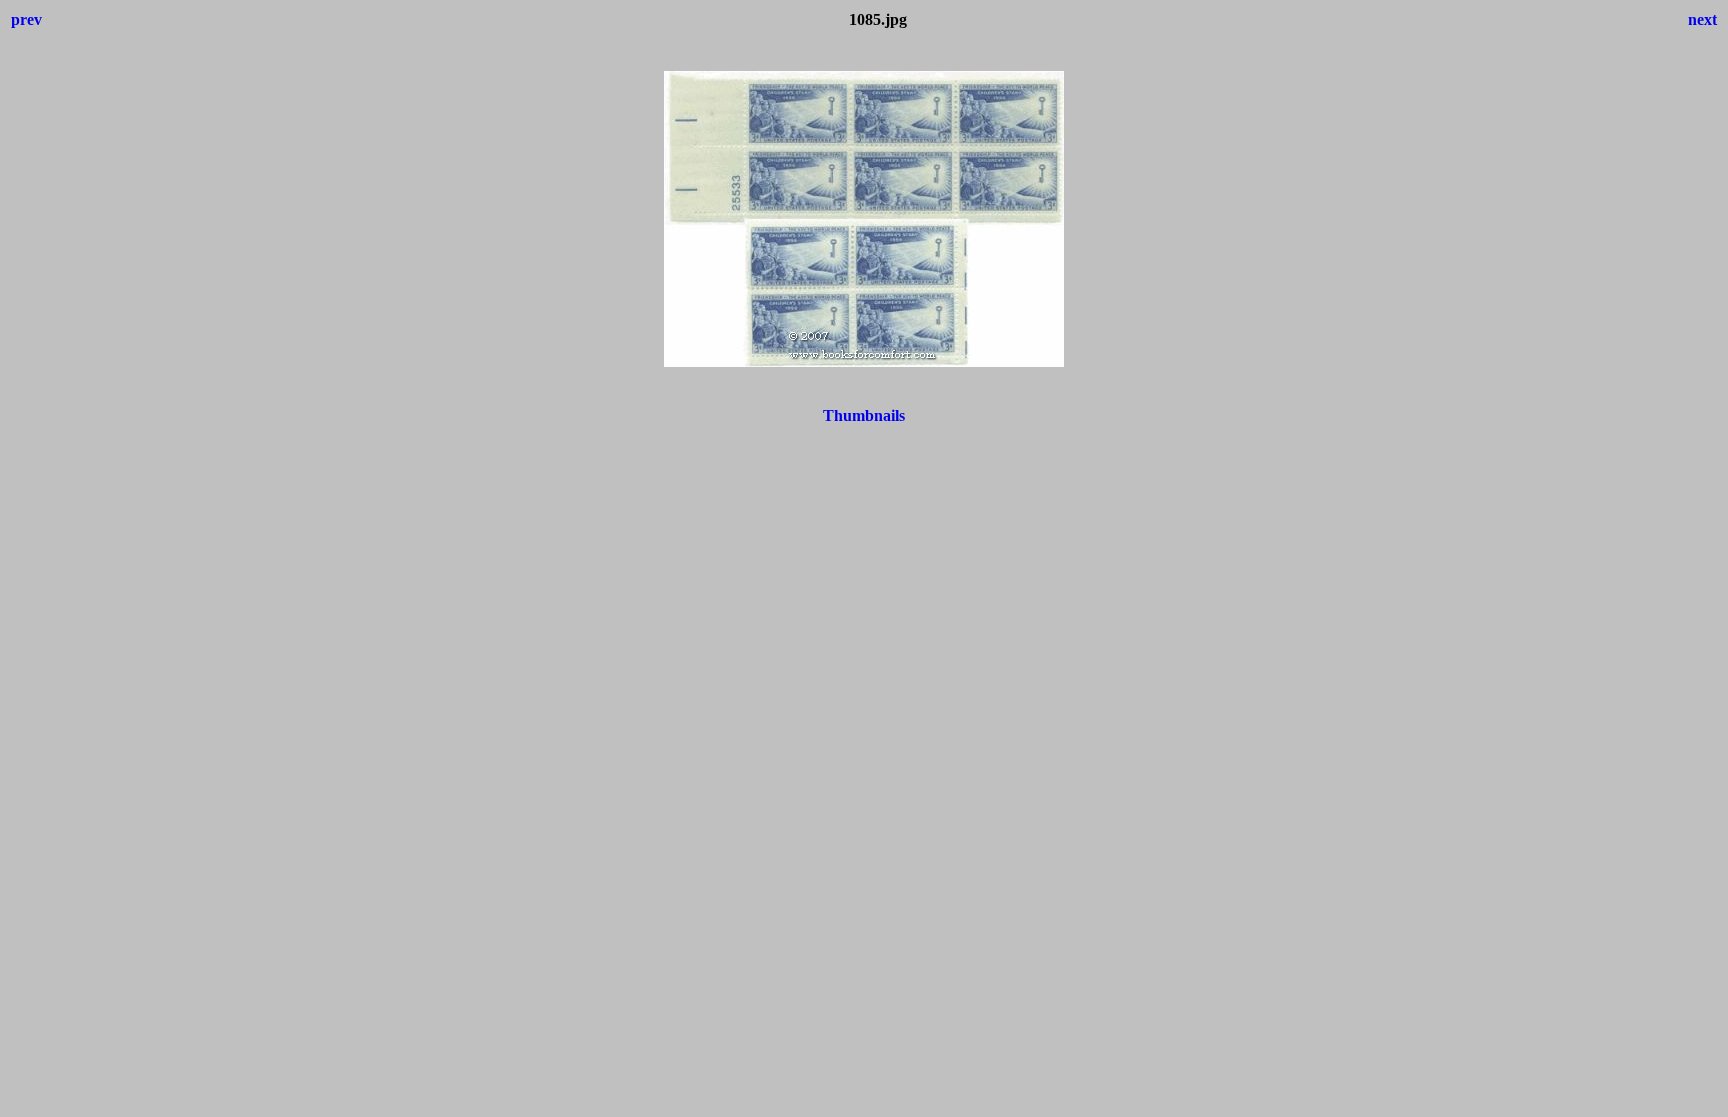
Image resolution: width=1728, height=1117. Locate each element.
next (1702, 19)
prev (26, 19)
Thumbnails (864, 415)
